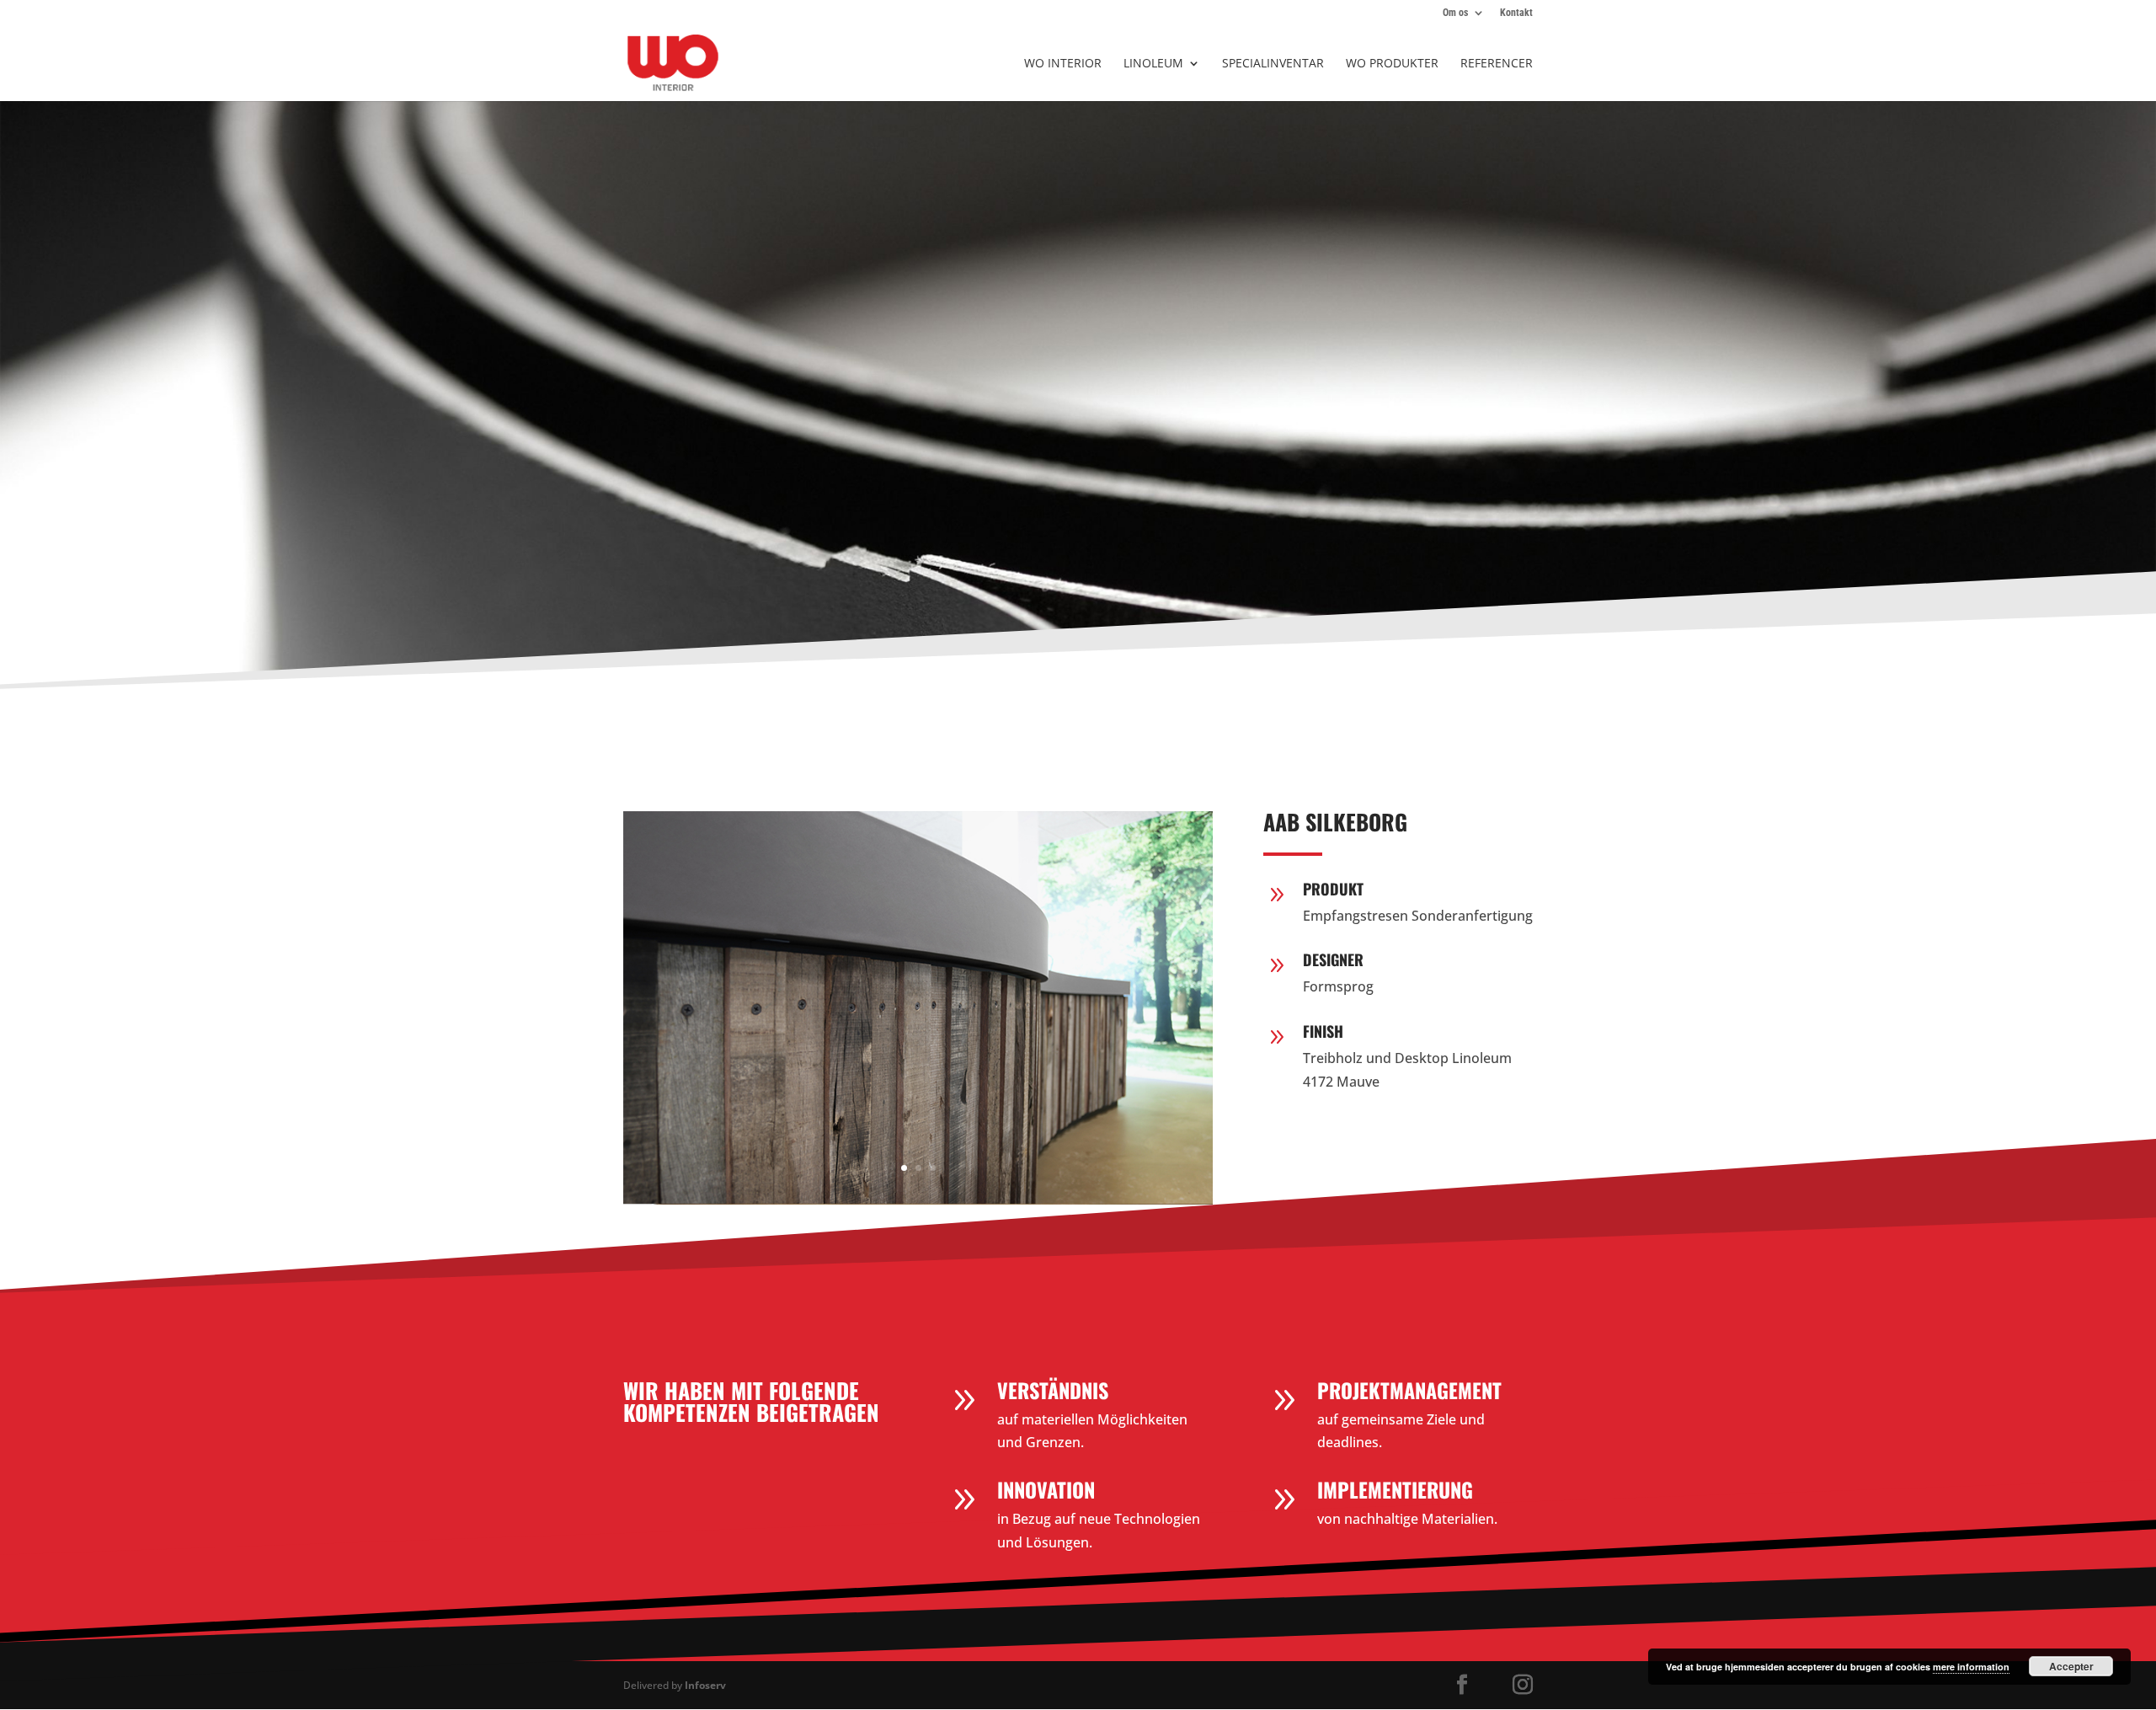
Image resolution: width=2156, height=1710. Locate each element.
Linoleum (1153, 64)
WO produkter (1392, 64)
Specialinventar (1273, 64)
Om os (1455, 13)
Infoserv (705, 1685)
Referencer (1497, 64)
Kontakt (1516, 13)
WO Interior (1063, 64)
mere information (1971, 1667)
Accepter (2071, 1666)
